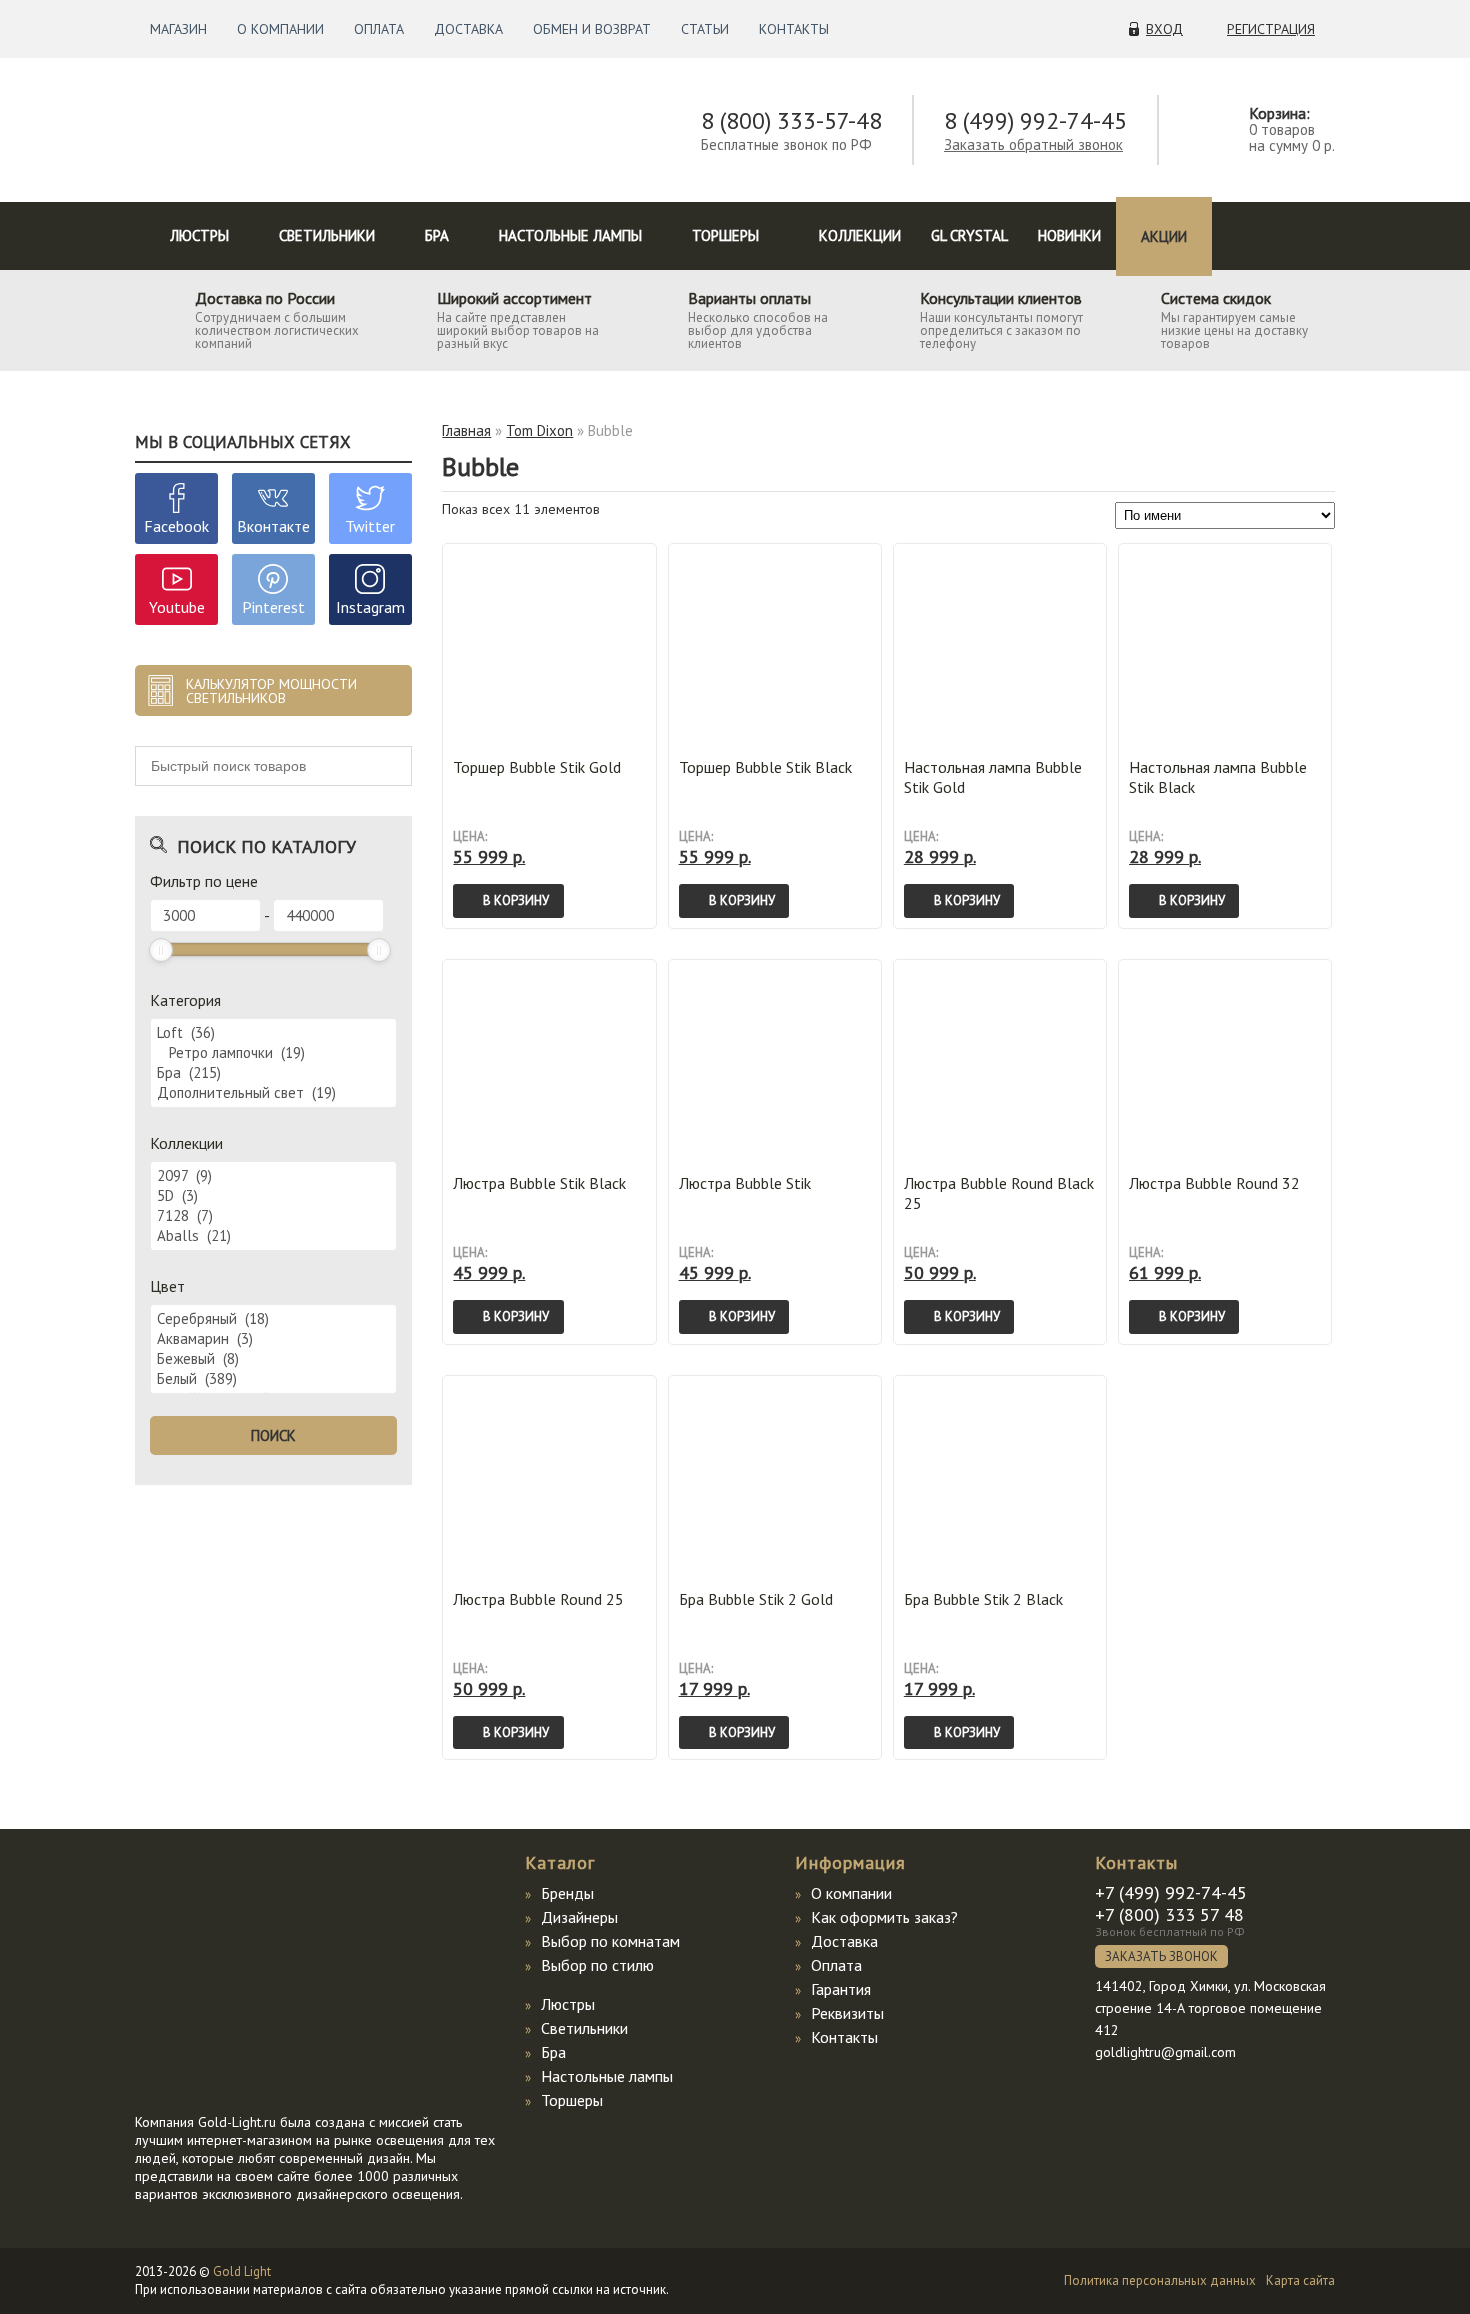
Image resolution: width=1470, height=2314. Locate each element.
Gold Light (242, 2271)
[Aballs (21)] (273, 1236)
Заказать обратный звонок (1033, 144)
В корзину (516, 900)
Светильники (327, 235)
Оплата (379, 29)
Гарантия (841, 1989)
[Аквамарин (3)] (273, 1339)
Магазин (178, 29)
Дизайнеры (579, 1917)
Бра (437, 235)
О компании (280, 29)
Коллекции (860, 235)
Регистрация (1271, 29)
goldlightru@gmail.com (1165, 2052)
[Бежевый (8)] (273, 1359)
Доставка (468, 29)
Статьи (705, 29)
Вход (1164, 29)
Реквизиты (847, 2013)
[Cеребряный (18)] (273, 1319)
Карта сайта (1300, 2280)
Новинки (1069, 235)
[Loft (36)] (273, 1033)
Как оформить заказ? (884, 1917)
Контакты (794, 29)
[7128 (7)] (273, 1216)
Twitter (370, 526)
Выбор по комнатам (610, 1941)
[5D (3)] (273, 1196)
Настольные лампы (570, 235)
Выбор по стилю (597, 1965)
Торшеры (725, 235)
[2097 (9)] (273, 1176)
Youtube (177, 607)
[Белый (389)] (273, 1379)
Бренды (567, 1893)
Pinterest (273, 607)
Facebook (176, 526)
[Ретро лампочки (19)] (273, 1053)
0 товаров (1282, 129)
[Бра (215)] (273, 1073)
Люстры (199, 235)
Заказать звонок (1161, 1956)
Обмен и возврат (592, 29)
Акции (1164, 236)
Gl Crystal (969, 235)
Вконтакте (273, 526)
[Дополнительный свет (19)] (273, 1093)
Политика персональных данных (1160, 2280)
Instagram (370, 607)
